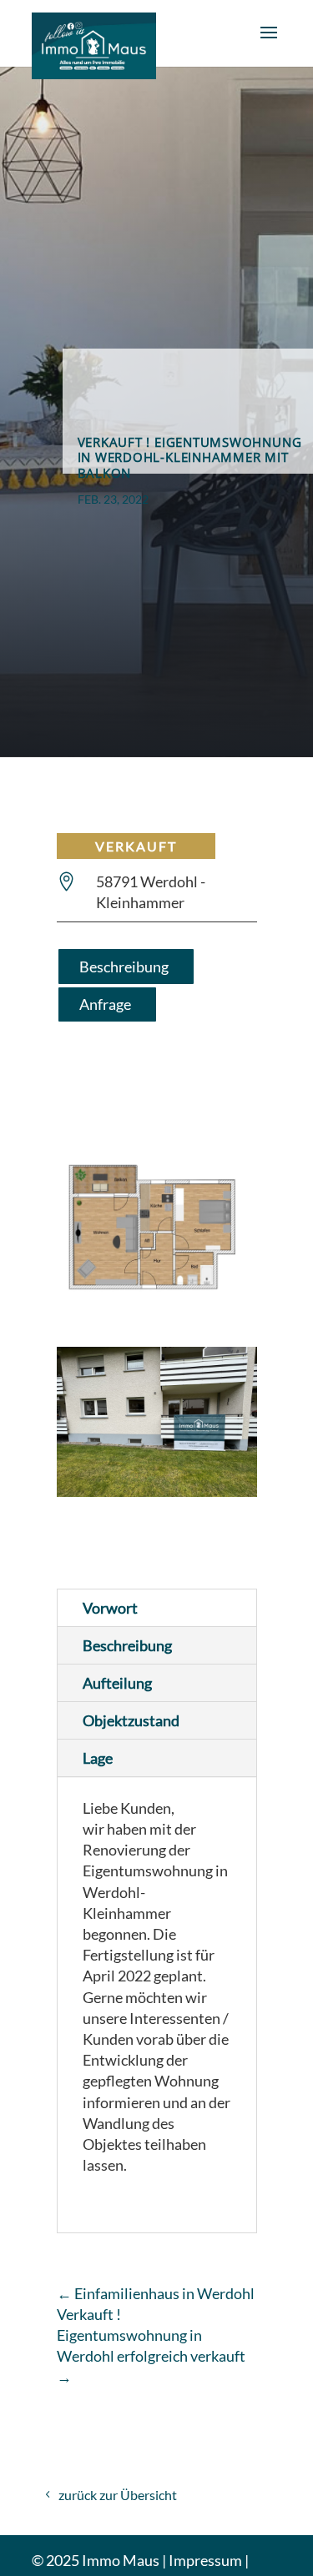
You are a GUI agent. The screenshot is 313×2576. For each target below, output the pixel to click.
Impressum (205, 2560)
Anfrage (105, 1004)
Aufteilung (117, 1683)
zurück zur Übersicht (118, 2495)
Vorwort (110, 1608)
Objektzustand (131, 1720)
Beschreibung (124, 967)
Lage (98, 1758)
